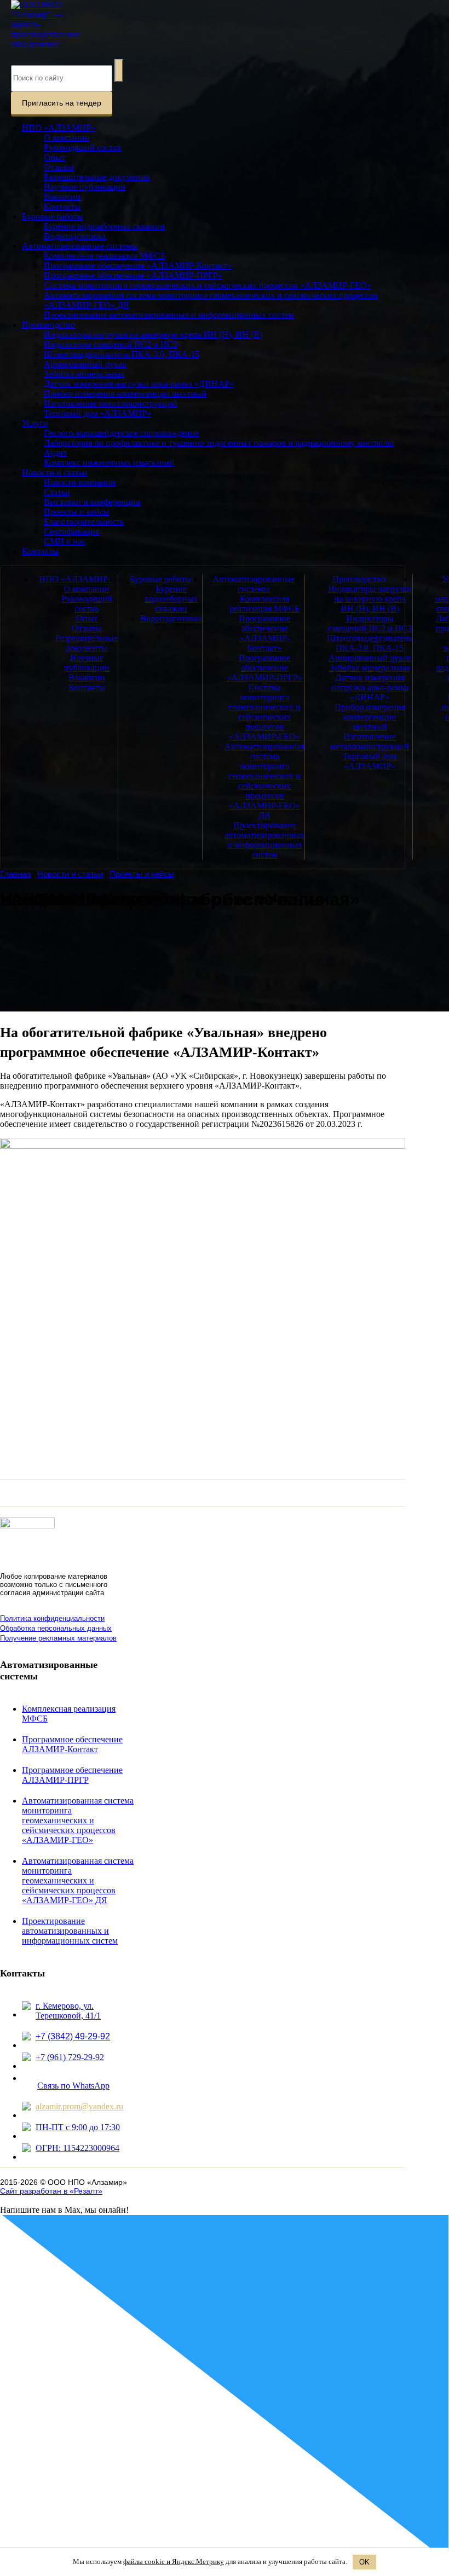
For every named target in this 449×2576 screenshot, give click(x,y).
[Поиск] (119, 71)
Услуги (35, 423)
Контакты (62, 207)
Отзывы (59, 167)
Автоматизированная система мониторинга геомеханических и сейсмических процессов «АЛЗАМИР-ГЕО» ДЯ (264, 781)
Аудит (55, 453)
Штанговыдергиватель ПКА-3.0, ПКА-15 (122, 354)
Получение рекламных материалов (58, 1638)
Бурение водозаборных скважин (104, 226)
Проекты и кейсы (77, 512)
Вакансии (62, 197)
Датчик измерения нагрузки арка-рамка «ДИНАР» (139, 384)
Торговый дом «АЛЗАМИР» (97, 413)
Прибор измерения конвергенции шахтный (125, 394)
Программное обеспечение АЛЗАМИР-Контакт (72, 1744)
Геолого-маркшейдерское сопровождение (121, 433)
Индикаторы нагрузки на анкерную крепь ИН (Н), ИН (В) (153, 335)
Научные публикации (85, 187)
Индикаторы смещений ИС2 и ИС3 (111, 344)
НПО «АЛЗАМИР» (59, 128)
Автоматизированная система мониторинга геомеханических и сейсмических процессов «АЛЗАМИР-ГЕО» (78, 1820)
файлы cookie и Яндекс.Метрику (174, 2562)
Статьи (57, 492)
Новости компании (80, 482)
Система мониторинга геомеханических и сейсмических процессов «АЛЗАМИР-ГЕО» (208, 285)
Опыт (54, 157)
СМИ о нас (65, 541)
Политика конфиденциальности (52, 1618)
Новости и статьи (55, 472)
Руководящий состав (82, 147)
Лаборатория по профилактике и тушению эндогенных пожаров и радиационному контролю (219, 443)
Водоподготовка (75, 236)
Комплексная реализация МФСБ (105, 256)
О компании (67, 138)
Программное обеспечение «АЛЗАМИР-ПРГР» (133, 275)
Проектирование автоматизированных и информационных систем (169, 315)
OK (364, 2562)
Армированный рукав (85, 364)
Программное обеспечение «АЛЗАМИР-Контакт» (138, 266)
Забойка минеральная (84, 374)
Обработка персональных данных (56, 1628)
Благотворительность (84, 522)
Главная (15, 874)
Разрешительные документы (97, 177)
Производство (48, 325)
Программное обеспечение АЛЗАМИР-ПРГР (72, 1775)
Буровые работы (53, 216)
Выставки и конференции (92, 502)
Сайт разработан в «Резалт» (51, 2191)
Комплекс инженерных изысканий (109, 463)
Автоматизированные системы (80, 246)
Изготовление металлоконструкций (111, 403)
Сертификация (71, 531)
